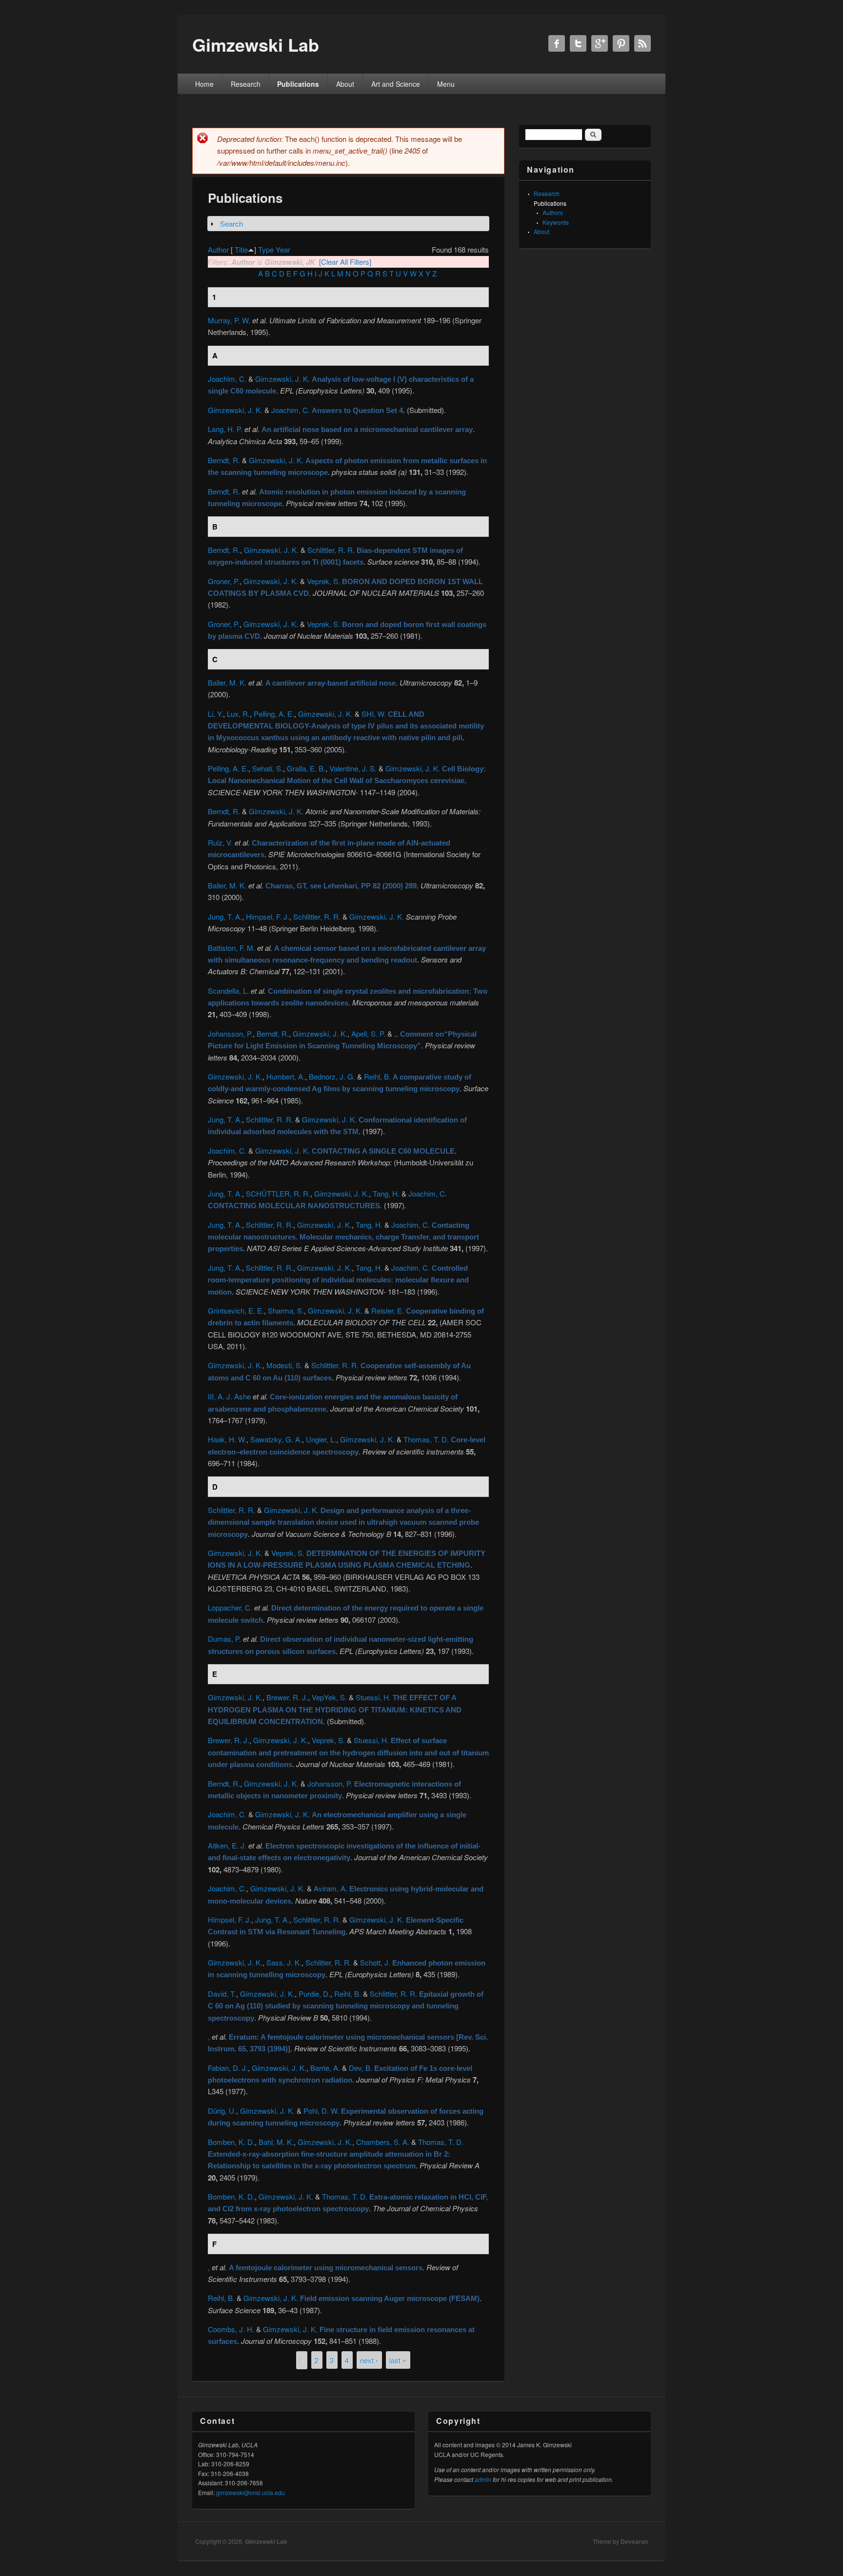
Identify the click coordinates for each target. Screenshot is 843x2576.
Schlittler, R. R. (331, 550)
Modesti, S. (284, 1365)
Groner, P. (224, 581)
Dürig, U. (222, 2111)
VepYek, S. (329, 1697)
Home (204, 84)
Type (266, 249)
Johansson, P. (230, 1033)
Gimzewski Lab (266, 2541)
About (345, 84)
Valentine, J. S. (353, 768)
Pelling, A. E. (274, 714)
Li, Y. (215, 714)
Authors (553, 212)
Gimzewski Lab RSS (642, 43)
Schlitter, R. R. (328, 1962)
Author (218, 249)
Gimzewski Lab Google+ (600, 43)
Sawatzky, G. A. (276, 1439)
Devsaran (634, 2541)
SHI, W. (374, 714)
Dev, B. (361, 2068)
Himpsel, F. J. (268, 916)
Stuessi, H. (373, 1697)
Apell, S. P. (368, 1033)
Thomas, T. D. (426, 1439)
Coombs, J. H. (231, 2329)
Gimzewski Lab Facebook (557, 43)
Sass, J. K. (284, 1962)
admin (483, 2479)
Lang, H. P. (225, 429)
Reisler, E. (388, 1310)
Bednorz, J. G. (332, 1076)
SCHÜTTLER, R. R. (278, 1193)
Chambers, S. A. (383, 2142)
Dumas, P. (224, 1639)
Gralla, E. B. (306, 768)
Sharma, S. (286, 1310)
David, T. (222, 1994)
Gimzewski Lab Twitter (578, 43)
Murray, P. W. (229, 320)
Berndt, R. (224, 460)
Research (246, 84)
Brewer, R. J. (287, 1697)
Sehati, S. (268, 768)
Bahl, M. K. (276, 2142)
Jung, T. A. (225, 916)
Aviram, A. (331, 1888)
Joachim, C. (227, 379)
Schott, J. (375, 1962)
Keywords (556, 222)
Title (241, 249)
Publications (298, 84)
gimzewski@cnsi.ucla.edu (251, 2492)
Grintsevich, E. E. (236, 1310)
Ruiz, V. (220, 842)
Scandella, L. (228, 991)
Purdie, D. (314, 1994)
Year (283, 249)
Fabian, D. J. (228, 2068)
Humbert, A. (286, 1076)
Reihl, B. (377, 1076)
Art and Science (396, 84)
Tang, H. (386, 1193)
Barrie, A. (325, 2068)
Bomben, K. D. (231, 2142)
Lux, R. (238, 714)
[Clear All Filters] (345, 262)
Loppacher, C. (230, 1607)
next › (369, 2360)
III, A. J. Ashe (229, 1396)
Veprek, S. (323, 581)
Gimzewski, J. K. (282, 379)
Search (231, 224)
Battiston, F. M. (231, 948)
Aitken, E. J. (227, 1845)
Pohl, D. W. (321, 2111)
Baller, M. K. (227, 682)
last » (398, 2360)
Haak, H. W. (227, 1439)
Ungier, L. (321, 1439)
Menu (446, 84)
